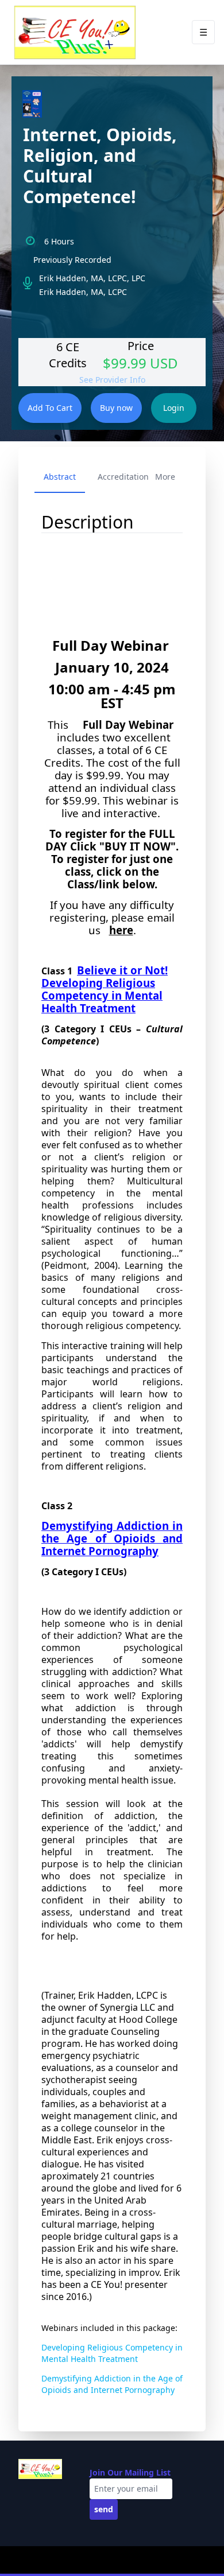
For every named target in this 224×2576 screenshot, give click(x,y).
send (104, 2509)
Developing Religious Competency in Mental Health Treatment (112, 2353)
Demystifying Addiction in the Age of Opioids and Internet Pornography (112, 1538)
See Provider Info (112, 380)
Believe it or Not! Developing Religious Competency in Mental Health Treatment (105, 989)
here (121, 930)
